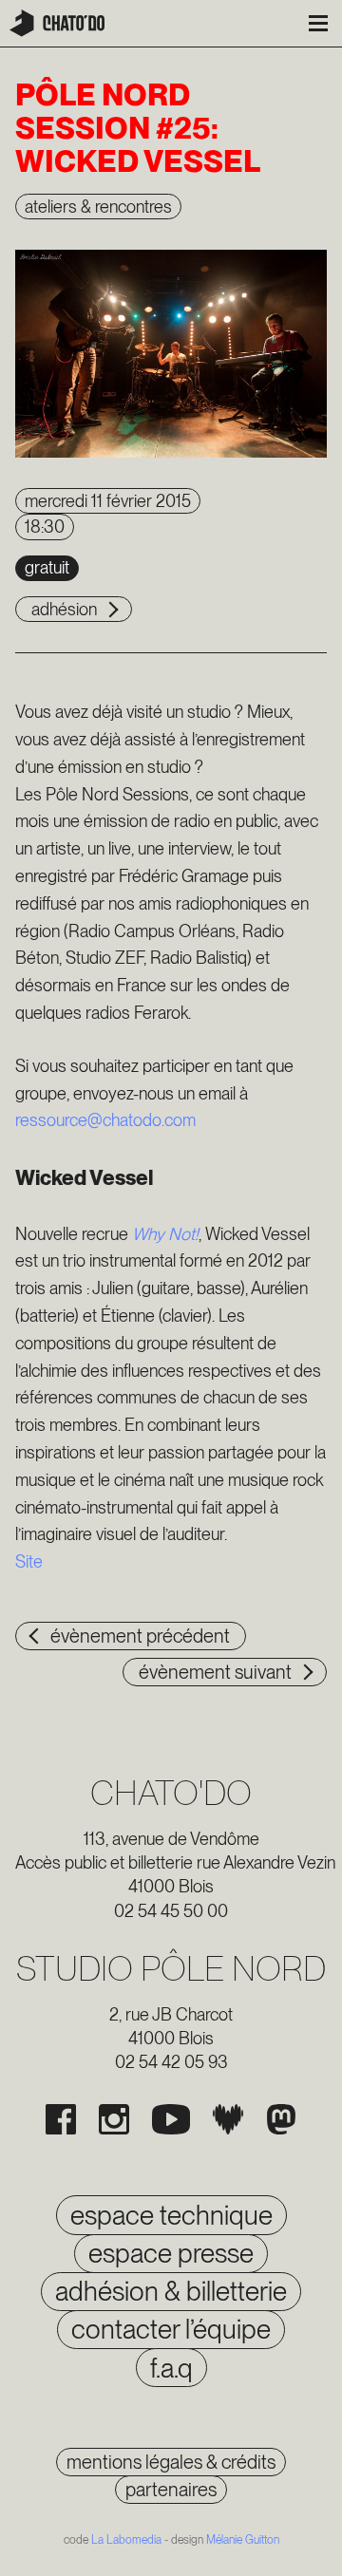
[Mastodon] (281, 2119)
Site (29, 1561)
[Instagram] (114, 2119)
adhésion (64, 609)
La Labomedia (126, 2540)
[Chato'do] (57, 23)
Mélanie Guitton (243, 2540)
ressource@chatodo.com (105, 1120)
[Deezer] (228, 2119)
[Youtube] (171, 2119)
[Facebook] (61, 2119)
